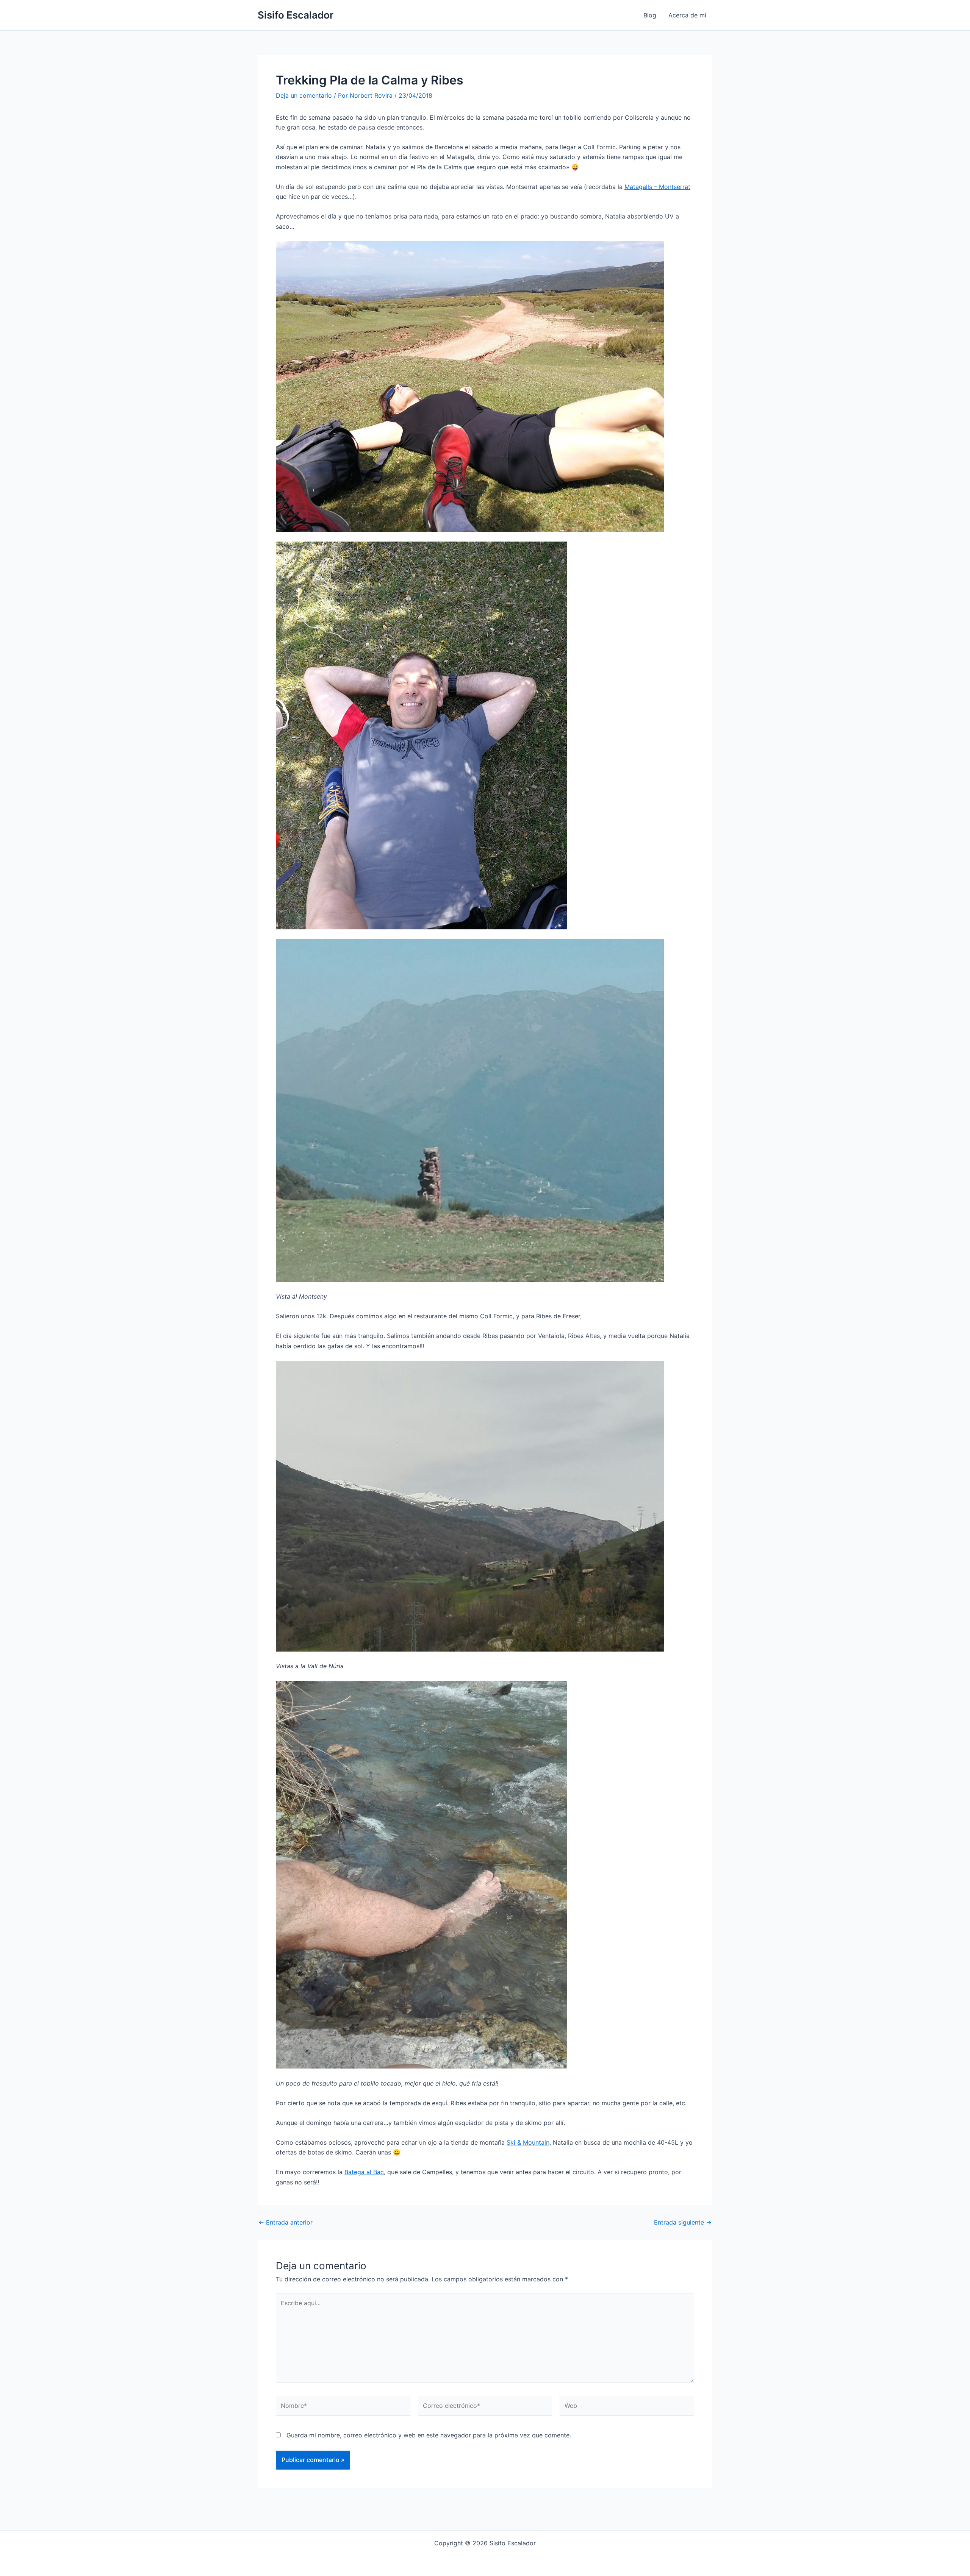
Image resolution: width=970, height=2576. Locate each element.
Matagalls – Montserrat (657, 187)
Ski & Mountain (528, 2142)
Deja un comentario (304, 95)
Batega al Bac (364, 2172)
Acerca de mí (687, 15)
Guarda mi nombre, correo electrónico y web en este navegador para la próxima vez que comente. (429, 2435)
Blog (650, 15)
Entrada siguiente (683, 2222)
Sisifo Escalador (296, 15)
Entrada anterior (286, 2222)
